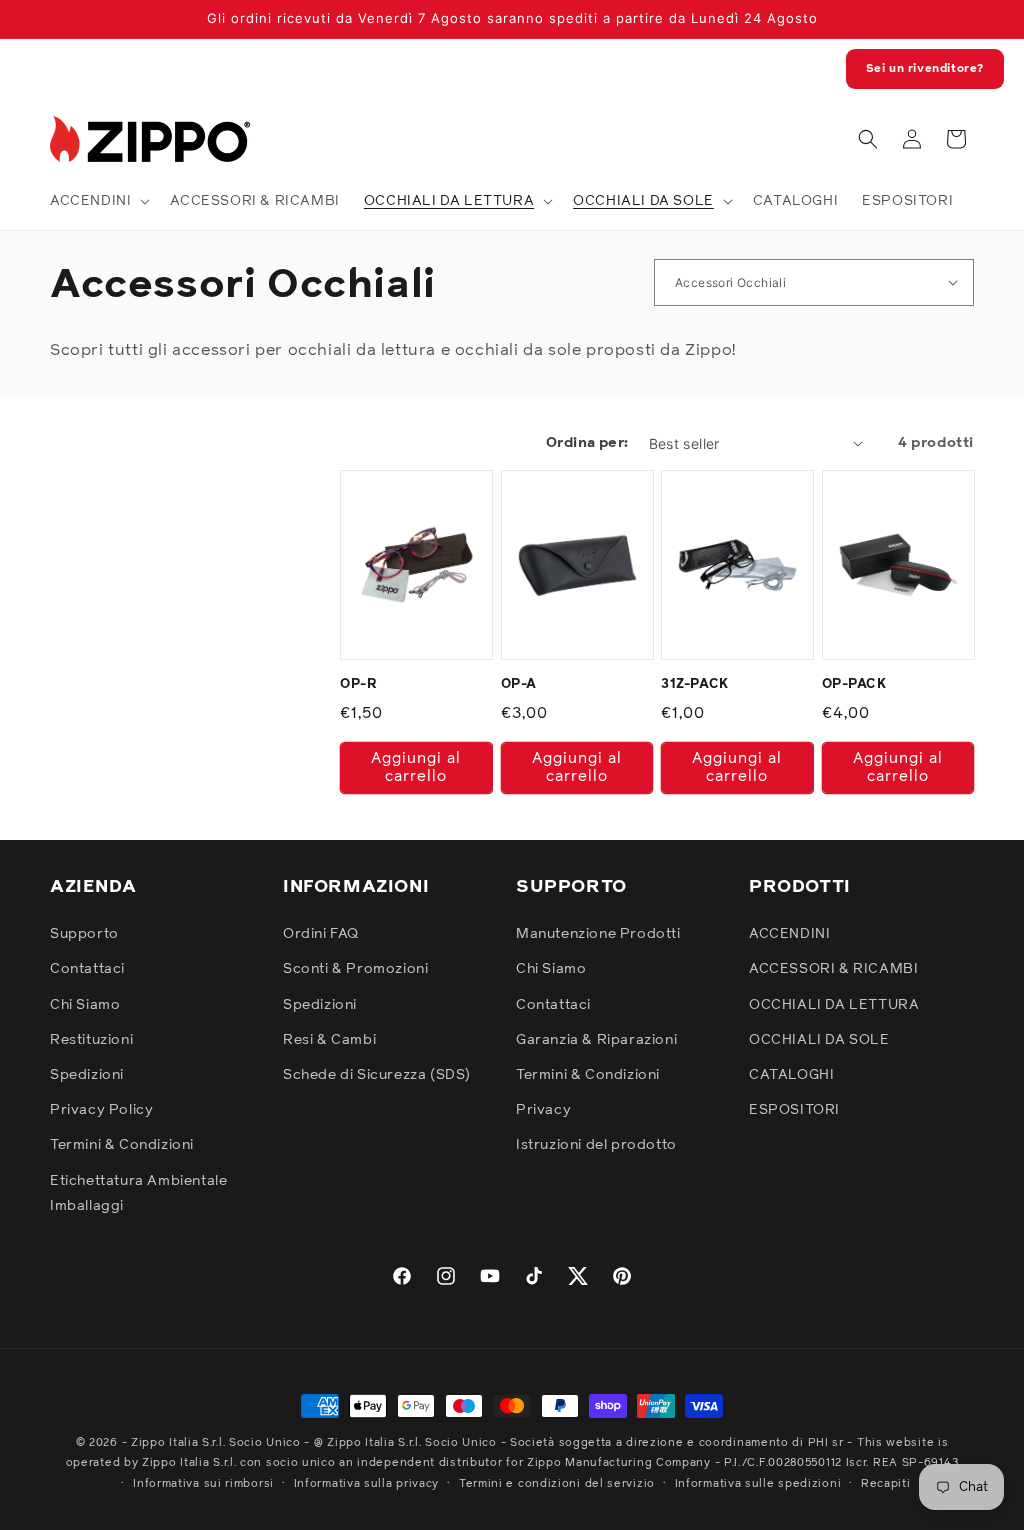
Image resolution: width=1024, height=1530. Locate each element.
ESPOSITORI (794, 1110)
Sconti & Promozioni (355, 969)
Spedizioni (87, 1075)
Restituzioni (91, 1040)
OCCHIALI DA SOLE (819, 1040)
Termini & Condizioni (122, 1145)
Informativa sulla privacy (367, 1483)
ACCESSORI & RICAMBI (833, 969)
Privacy (543, 1110)
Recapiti (886, 1483)
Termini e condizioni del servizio (557, 1483)
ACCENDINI (789, 934)
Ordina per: (587, 443)
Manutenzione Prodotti (598, 934)
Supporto (84, 934)
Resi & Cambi (329, 1040)
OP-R (358, 684)
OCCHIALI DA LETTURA (834, 1005)
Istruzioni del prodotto (596, 1145)
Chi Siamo (85, 1005)
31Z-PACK (695, 684)
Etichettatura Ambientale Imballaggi (138, 1193)
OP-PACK (854, 684)
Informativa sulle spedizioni (758, 1483)
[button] (98, 201)
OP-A (519, 684)
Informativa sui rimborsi (203, 1483)
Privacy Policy (101, 1110)
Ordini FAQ (321, 934)
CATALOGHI (791, 1075)
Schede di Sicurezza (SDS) (377, 1075)
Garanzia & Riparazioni (596, 1040)
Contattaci (87, 969)
